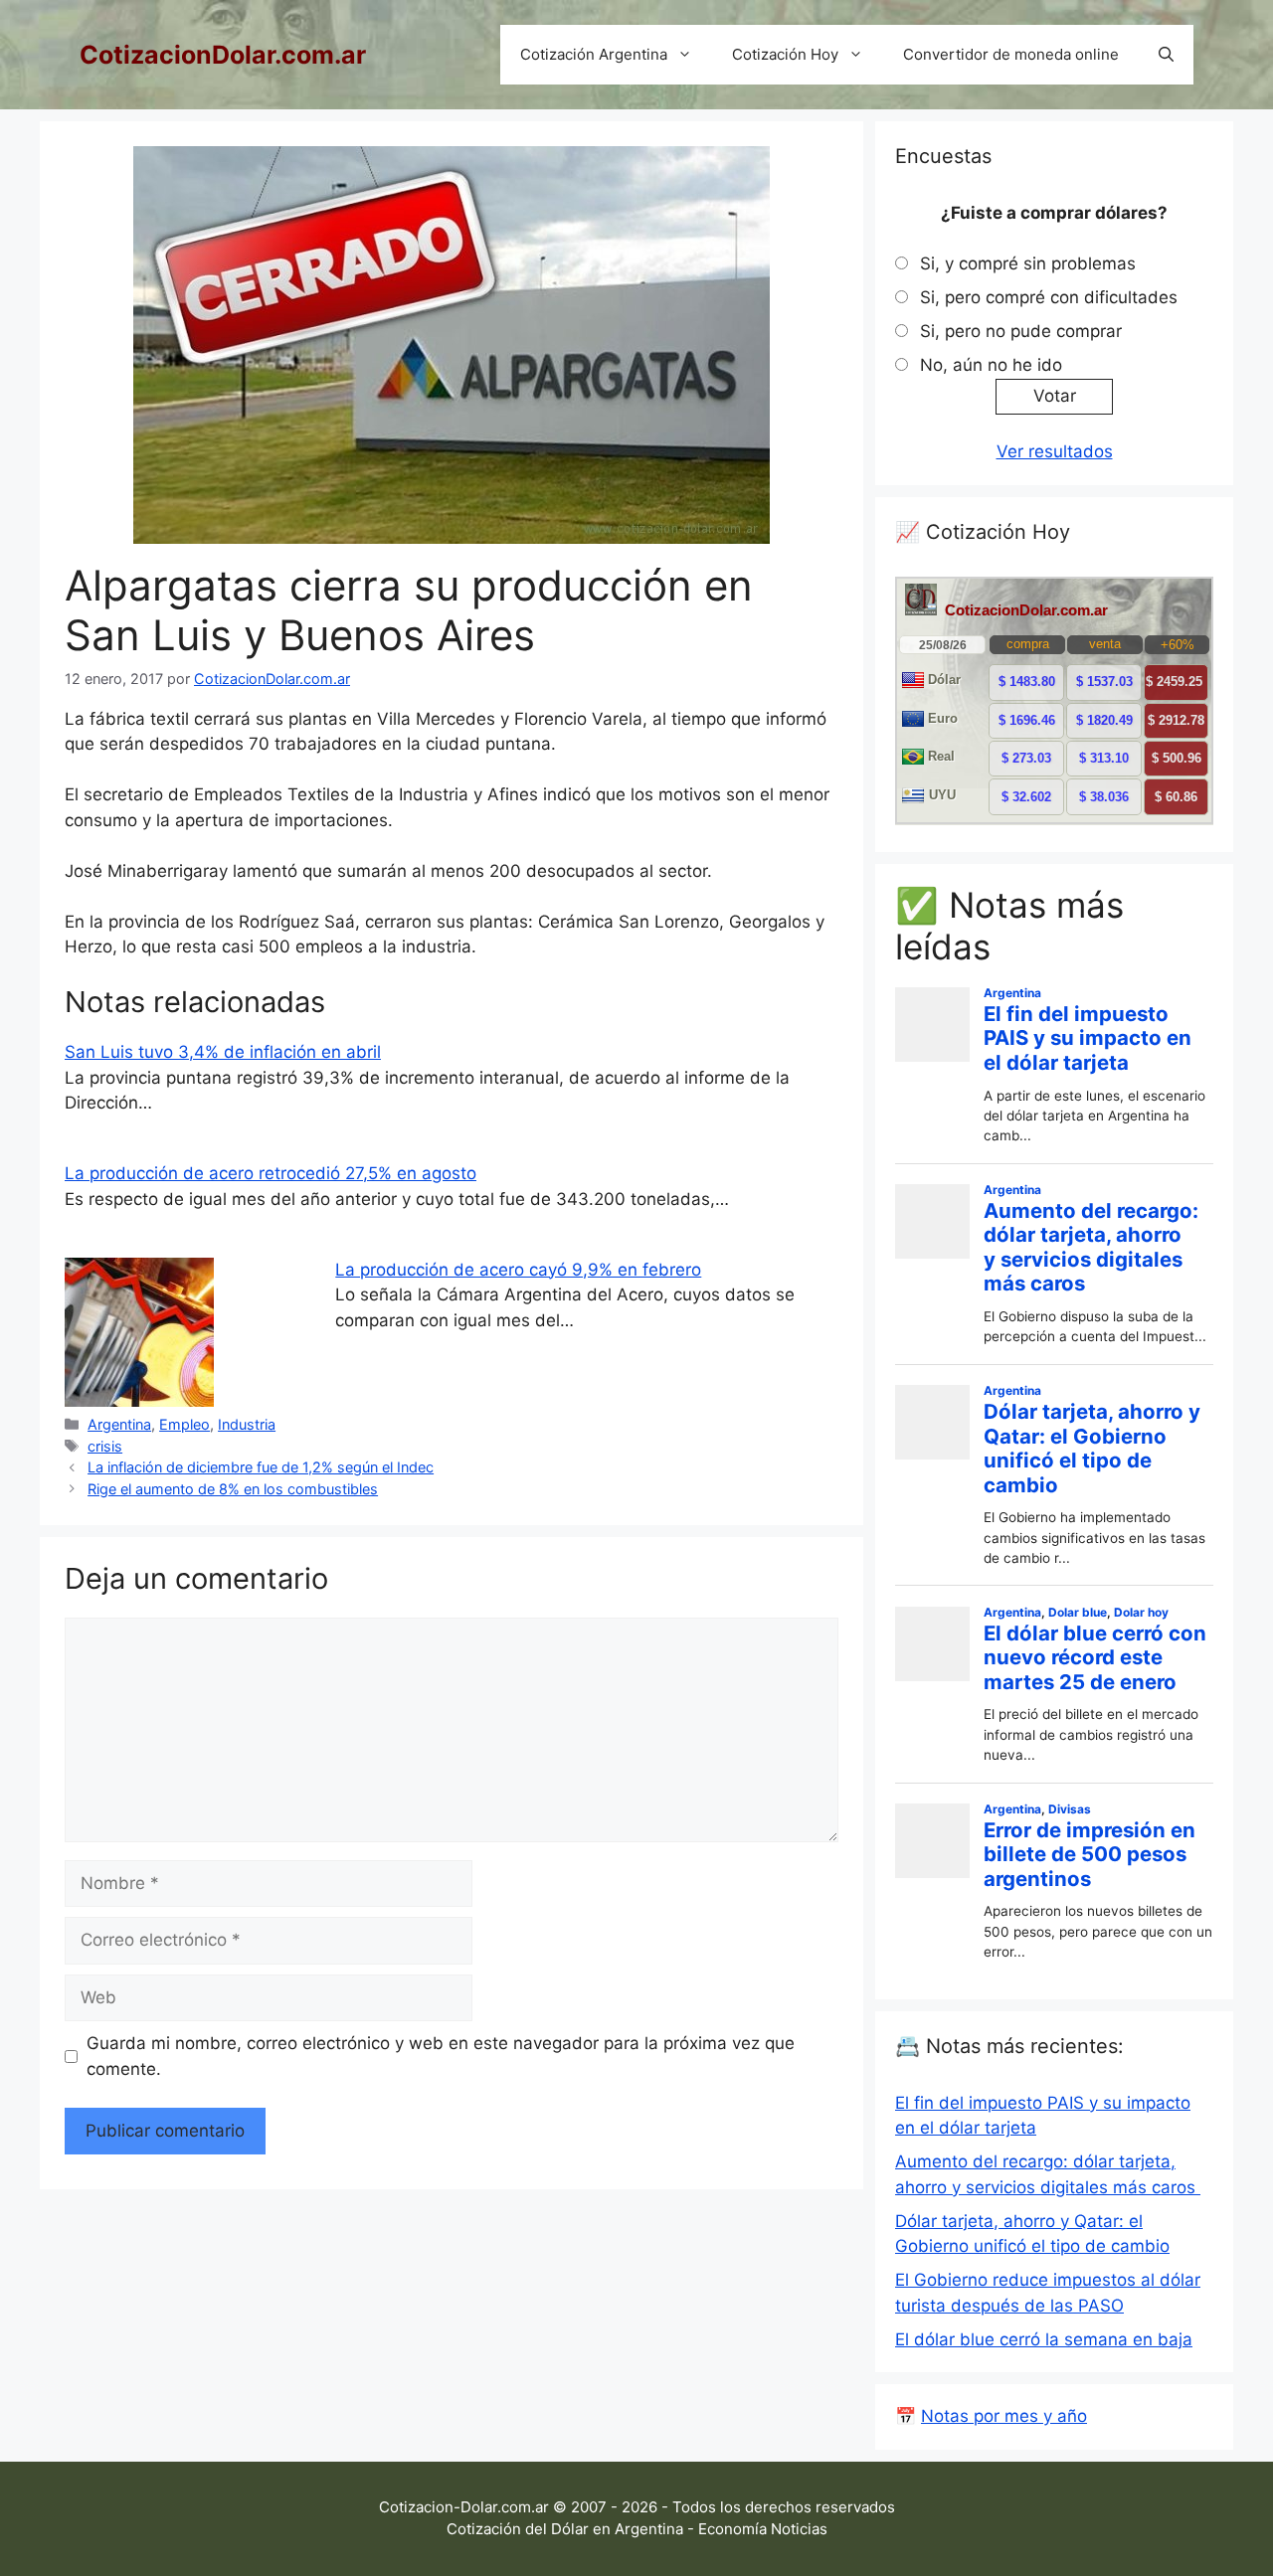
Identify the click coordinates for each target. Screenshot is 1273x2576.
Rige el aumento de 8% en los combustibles (233, 1489)
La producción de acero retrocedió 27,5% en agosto (271, 1173)
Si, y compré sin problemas (1028, 263)
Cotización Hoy (785, 54)
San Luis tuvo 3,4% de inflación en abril (223, 1052)
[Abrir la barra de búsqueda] (1166, 55)
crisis (105, 1446)
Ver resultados (1055, 451)
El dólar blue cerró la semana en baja (1044, 2339)
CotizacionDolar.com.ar (223, 55)
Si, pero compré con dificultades (1049, 297)
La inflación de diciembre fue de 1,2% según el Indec (261, 1467)
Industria (247, 1424)
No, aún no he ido (991, 365)
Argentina (119, 1424)
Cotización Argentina (594, 54)
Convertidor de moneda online (1011, 54)
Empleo (184, 1424)
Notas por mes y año (1004, 2416)
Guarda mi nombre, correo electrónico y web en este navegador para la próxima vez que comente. (441, 2056)
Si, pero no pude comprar (1021, 331)
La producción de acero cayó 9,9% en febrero (518, 1270)
